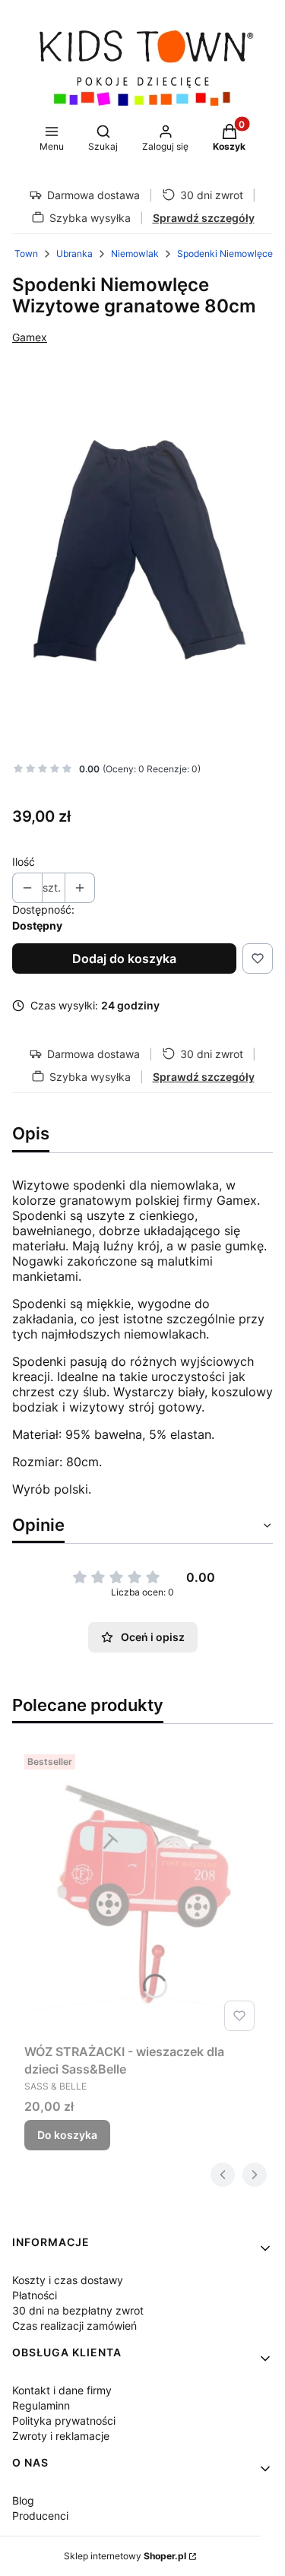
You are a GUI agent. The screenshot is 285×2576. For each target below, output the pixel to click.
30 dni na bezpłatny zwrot (78, 2310)
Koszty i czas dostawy (68, 2280)
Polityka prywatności (64, 2421)
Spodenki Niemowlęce (225, 253)
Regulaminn (41, 2405)
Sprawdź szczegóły (204, 218)
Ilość (24, 862)
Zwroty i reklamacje (61, 2436)
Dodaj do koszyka (124, 958)
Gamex (30, 337)
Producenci (40, 2516)
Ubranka (74, 253)
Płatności (35, 2295)
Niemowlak (135, 253)
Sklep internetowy (125, 2556)
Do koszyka (67, 2135)
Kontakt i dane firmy (62, 2390)
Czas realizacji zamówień (74, 2326)
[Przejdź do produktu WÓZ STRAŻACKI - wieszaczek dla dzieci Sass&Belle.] (142, 1893)
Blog (23, 2500)
